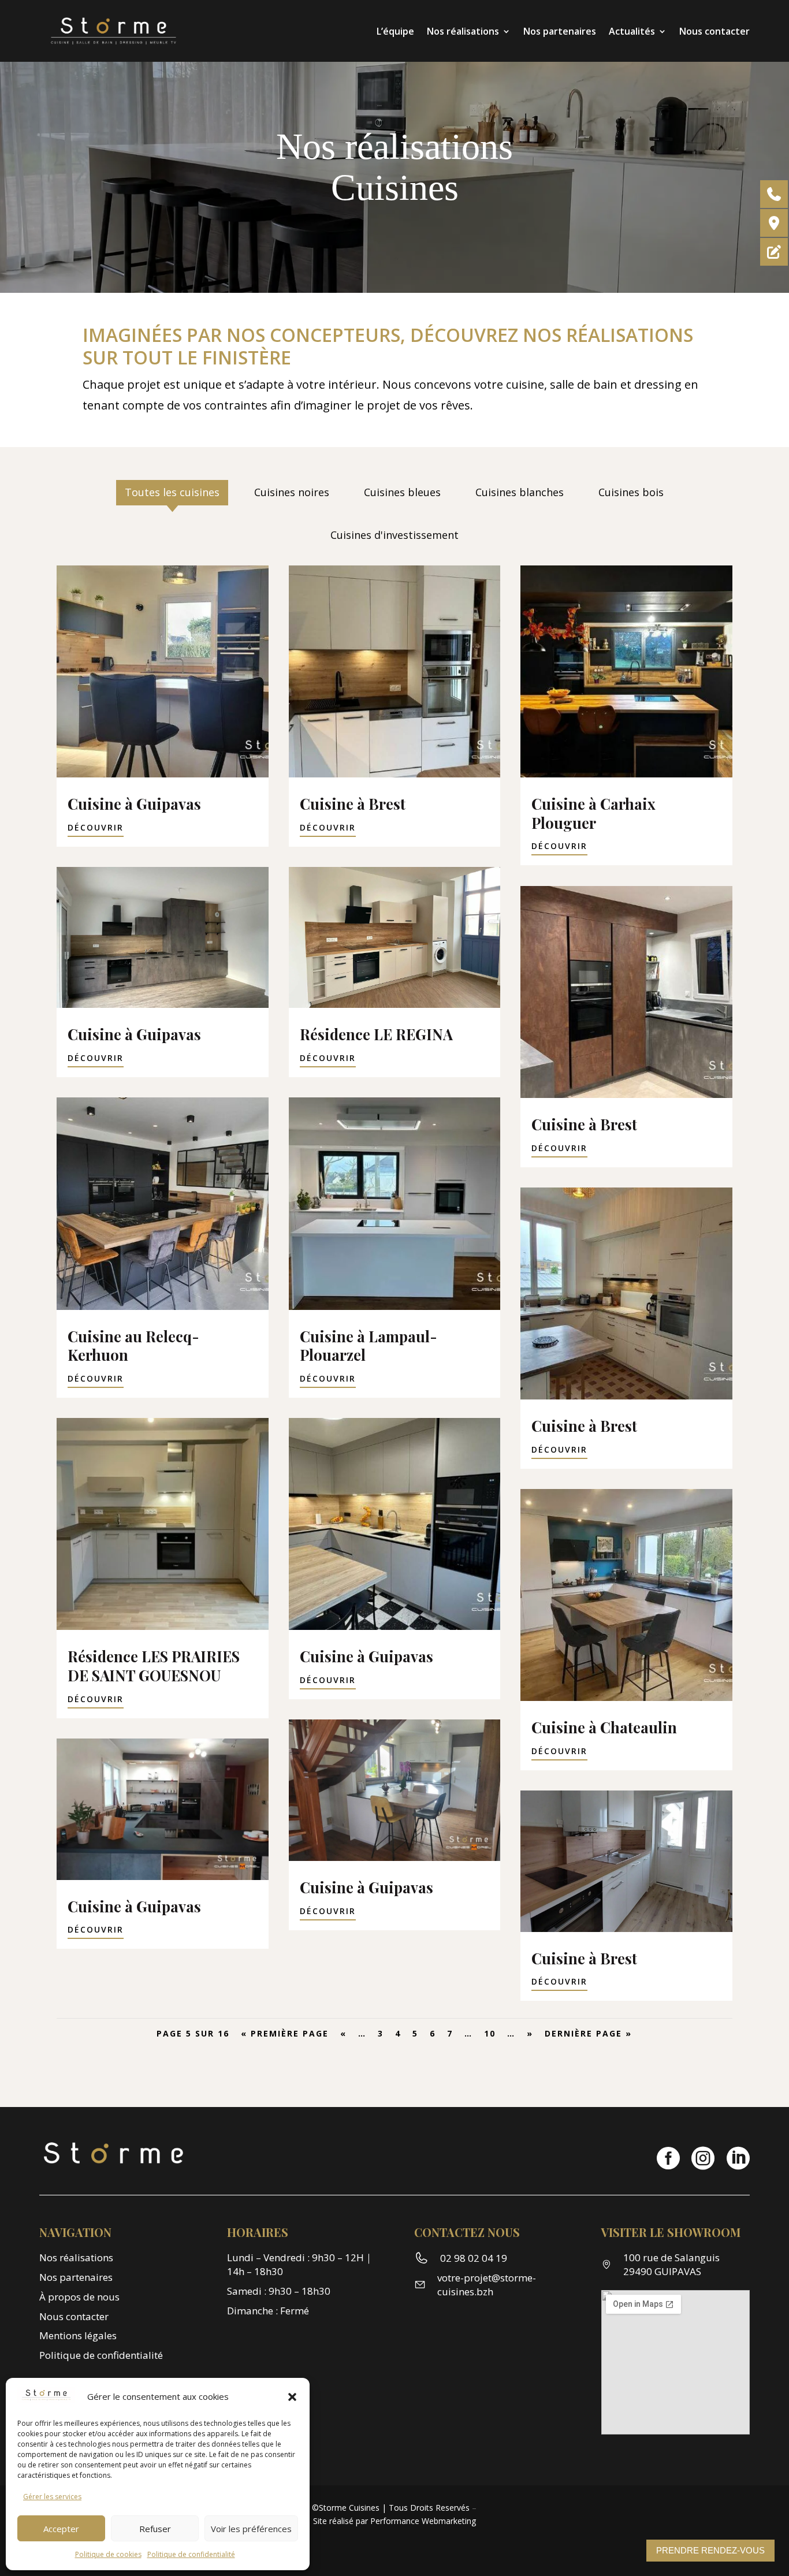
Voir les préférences (251, 2529)
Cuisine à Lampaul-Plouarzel (369, 1345)
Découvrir (96, 827)
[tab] (172, 493)
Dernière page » (588, 2033)
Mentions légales (78, 2335)
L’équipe (395, 31)
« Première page (285, 2033)
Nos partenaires (560, 31)
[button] (292, 2397)
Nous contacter (714, 31)
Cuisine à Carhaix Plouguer (593, 813)
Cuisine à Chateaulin (604, 1727)
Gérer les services (52, 2497)
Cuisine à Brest (353, 803)
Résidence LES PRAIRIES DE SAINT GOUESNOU (154, 1665)
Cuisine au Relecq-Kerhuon (133, 1345)
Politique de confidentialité (191, 2554)
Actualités (632, 31)
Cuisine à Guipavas (134, 803)
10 (490, 2033)
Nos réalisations (463, 31)
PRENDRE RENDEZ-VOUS (710, 2550)
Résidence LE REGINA (376, 1034)
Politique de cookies (108, 2554)
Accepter (61, 2529)
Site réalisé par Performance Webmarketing (394, 2521)
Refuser (155, 2529)
